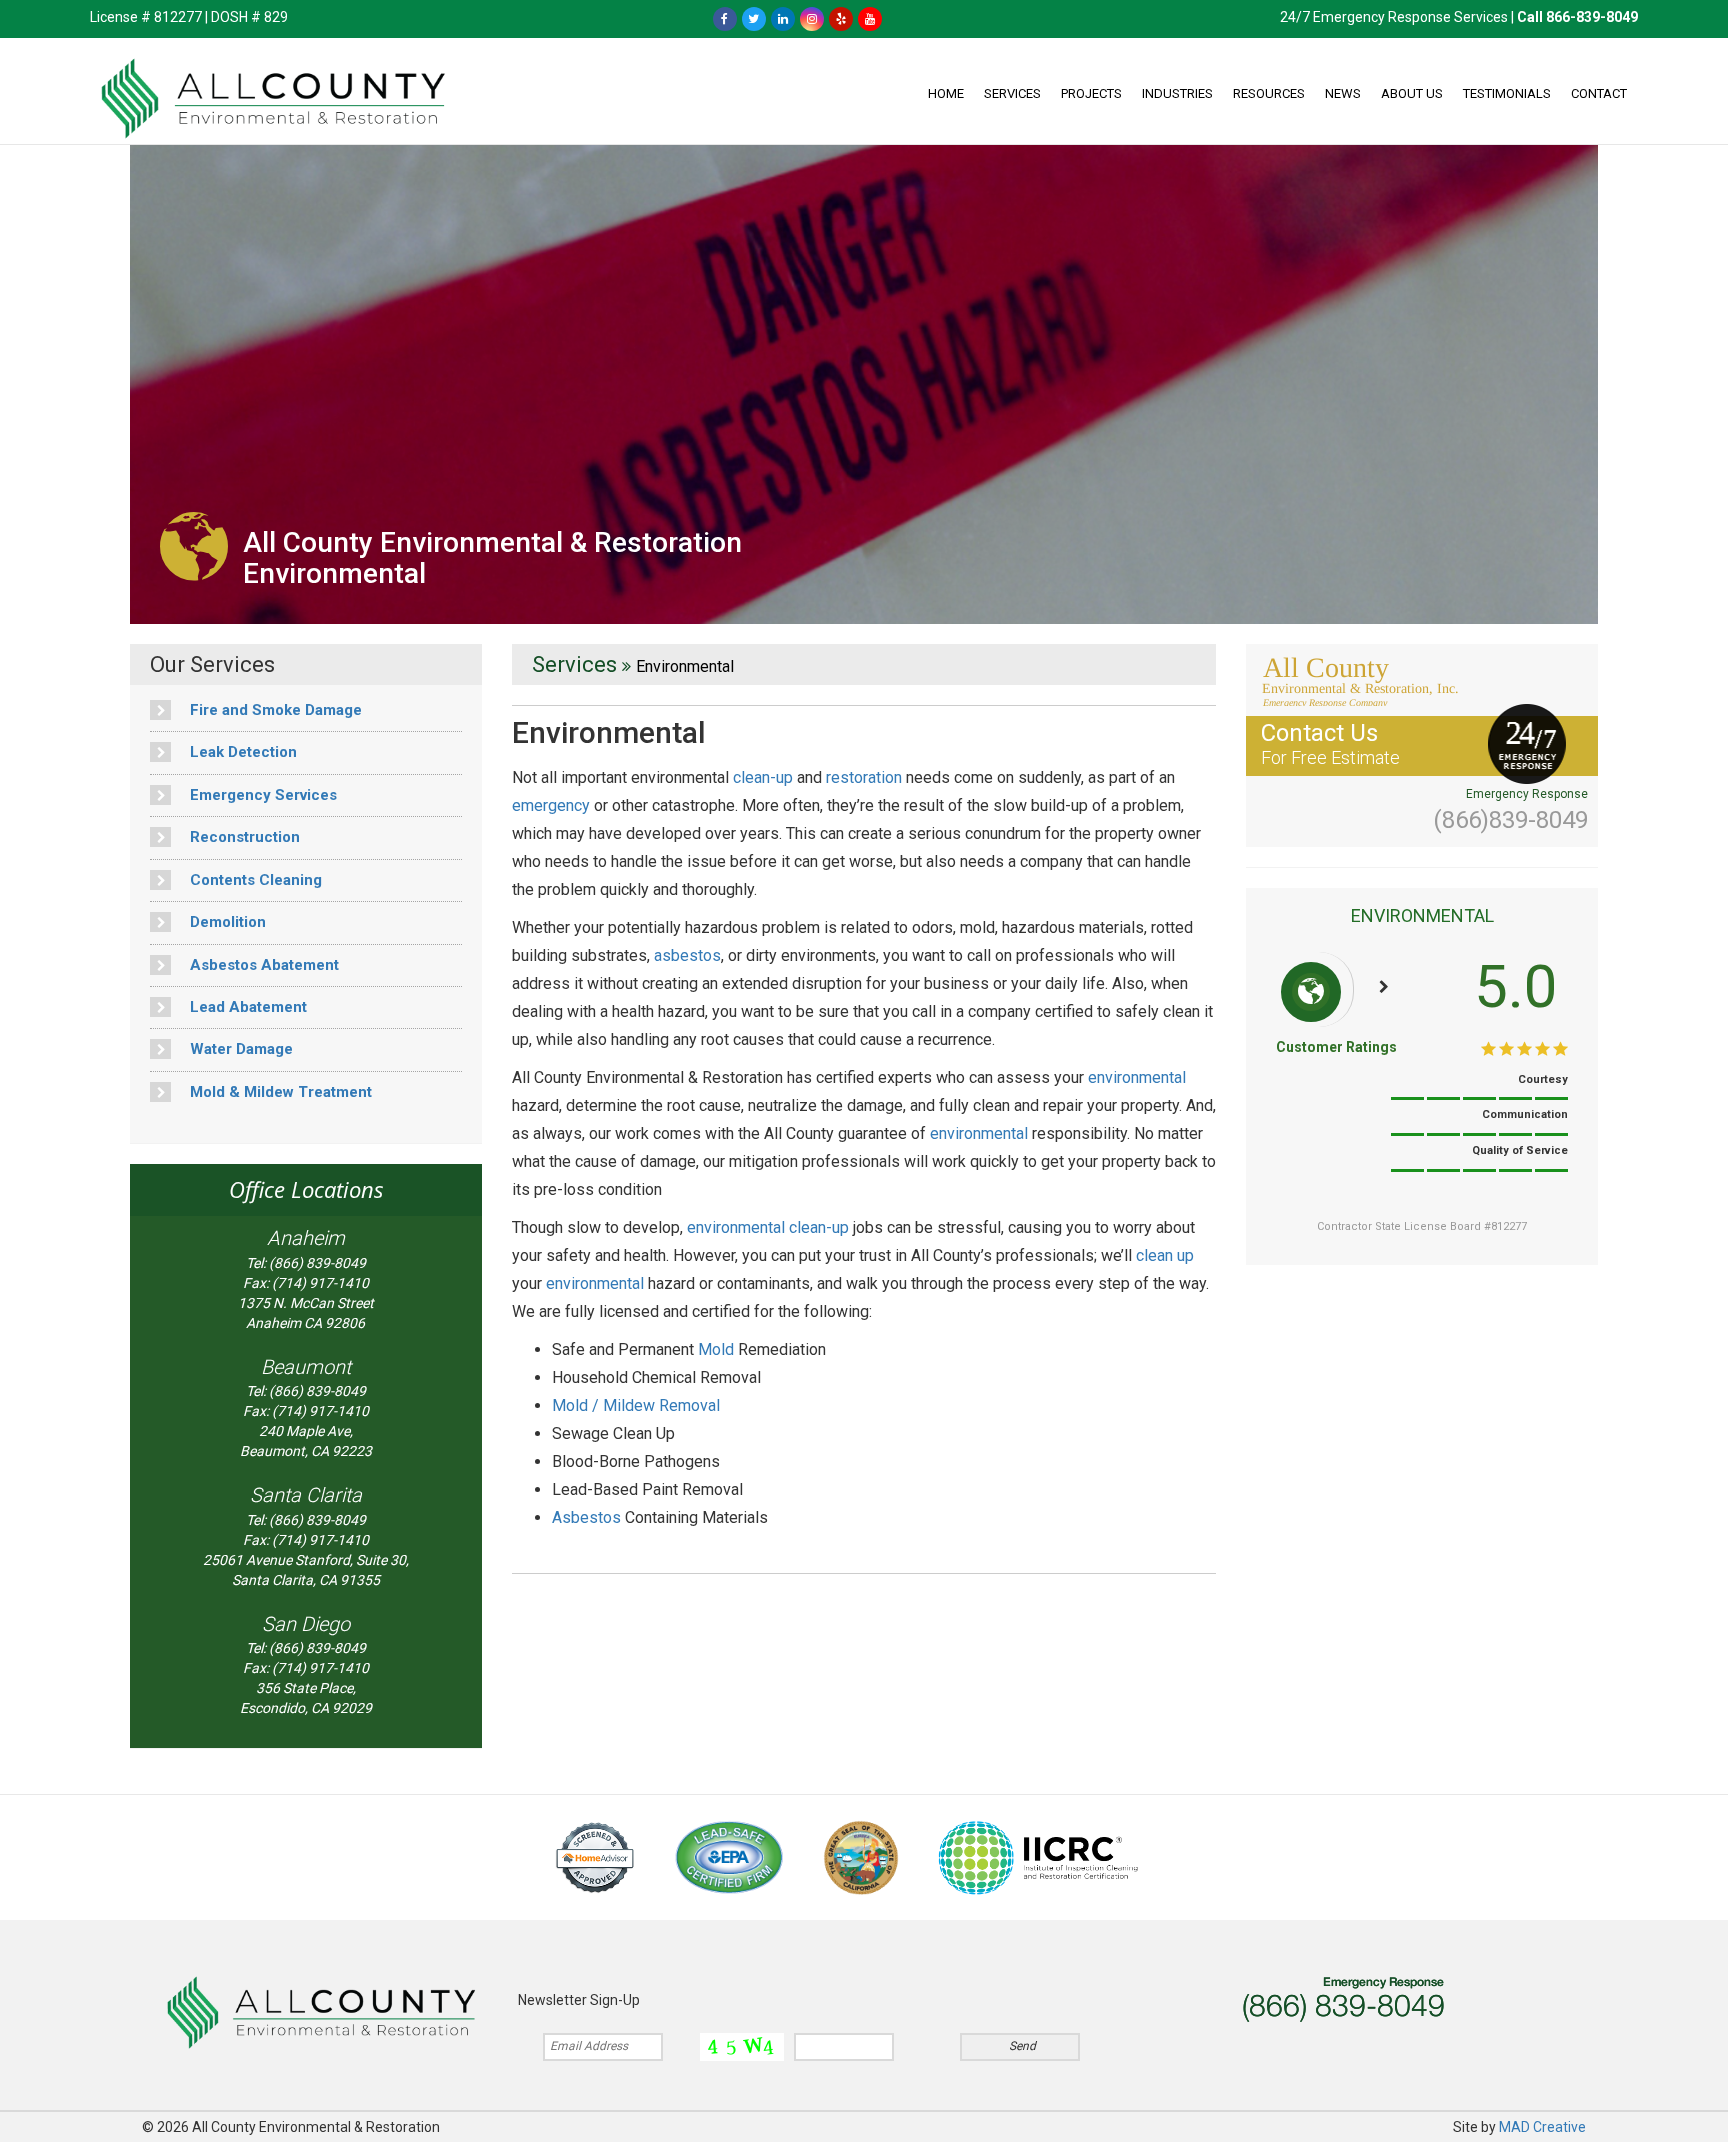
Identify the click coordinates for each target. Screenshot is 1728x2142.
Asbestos (586, 1517)
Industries (1177, 93)
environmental (1137, 1077)
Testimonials (1507, 93)
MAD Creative (1542, 2127)
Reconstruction (243, 837)
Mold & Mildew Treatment (279, 1092)
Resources (1269, 93)
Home (946, 93)
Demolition (226, 922)
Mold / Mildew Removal (636, 1405)
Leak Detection (241, 752)
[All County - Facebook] (725, 18)
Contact (1599, 93)
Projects (1091, 93)
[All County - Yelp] (841, 18)
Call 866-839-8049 (1577, 17)
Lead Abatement (246, 1007)
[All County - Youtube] (870, 18)
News (1343, 93)
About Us (1412, 93)
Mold (716, 1349)
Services (1012, 93)
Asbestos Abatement (262, 965)
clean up (1165, 1255)
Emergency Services (261, 795)
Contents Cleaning (254, 880)
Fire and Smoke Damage (274, 710)
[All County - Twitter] (754, 18)
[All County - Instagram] (812, 18)
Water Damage (239, 1049)
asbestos (687, 955)
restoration (864, 777)
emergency (551, 805)
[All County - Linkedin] (783, 18)
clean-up (763, 777)
